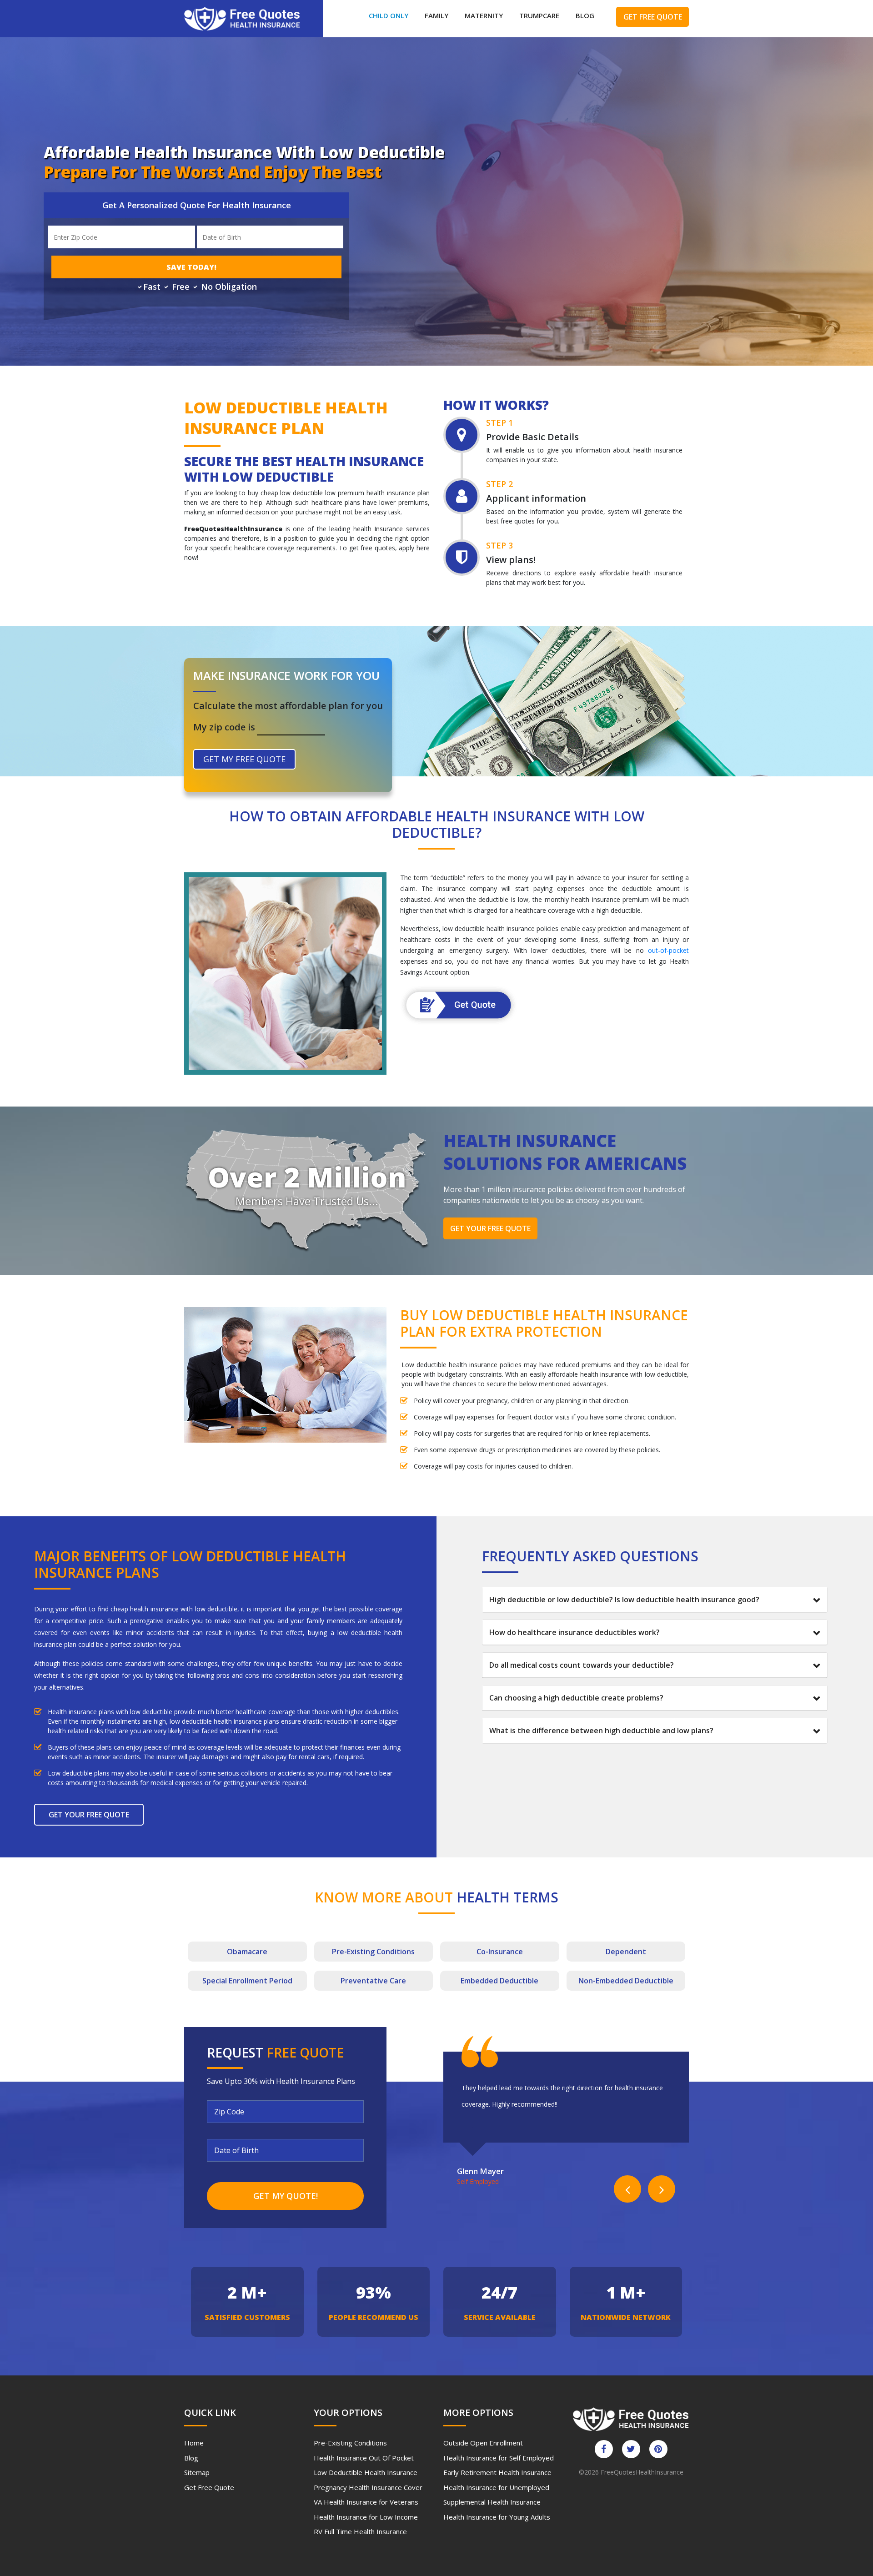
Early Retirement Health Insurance (497, 2472)
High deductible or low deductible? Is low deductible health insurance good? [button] (624, 1600)
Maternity (484, 15)
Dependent (626, 1952)
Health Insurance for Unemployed (496, 2487)
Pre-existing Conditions (373, 1952)
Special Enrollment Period (247, 1981)
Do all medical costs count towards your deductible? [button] (582, 1665)
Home (194, 2443)
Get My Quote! (286, 2196)
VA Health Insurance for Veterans (366, 2502)
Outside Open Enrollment (483, 2443)
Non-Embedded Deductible (626, 1981)
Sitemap (197, 2472)
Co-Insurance (500, 1952)
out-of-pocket (668, 950)
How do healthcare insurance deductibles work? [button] (574, 1632)
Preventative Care (373, 1981)
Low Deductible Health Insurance (366, 2472)
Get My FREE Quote (244, 759)
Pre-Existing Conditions (350, 2443)
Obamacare (247, 1952)
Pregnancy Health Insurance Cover (368, 2487)
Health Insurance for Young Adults (497, 2517)
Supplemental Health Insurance (492, 2502)
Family (436, 15)
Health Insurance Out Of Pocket (364, 2458)
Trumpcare (539, 15)
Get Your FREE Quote (89, 1815)
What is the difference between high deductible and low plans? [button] (601, 1731)
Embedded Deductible (499, 1981)
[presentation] (627, 2189)
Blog (585, 15)
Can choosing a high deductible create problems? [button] (576, 1698)
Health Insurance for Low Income (366, 2517)
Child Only (389, 15)
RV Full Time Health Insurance (360, 2531)
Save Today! (191, 267)
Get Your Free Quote (490, 1228)
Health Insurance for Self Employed (499, 2458)
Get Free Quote (653, 17)
